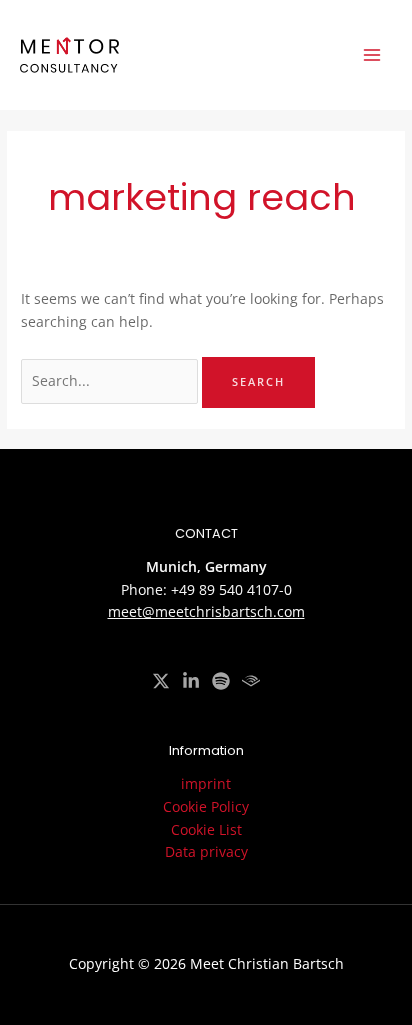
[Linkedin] (191, 681)
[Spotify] (221, 681)
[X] (161, 681)
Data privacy (206, 851)
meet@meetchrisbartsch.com (206, 611)
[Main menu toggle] (372, 55)
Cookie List (206, 829)
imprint (206, 783)
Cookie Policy (206, 806)
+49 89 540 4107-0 (231, 589)
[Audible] (251, 681)
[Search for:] (111, 380)
